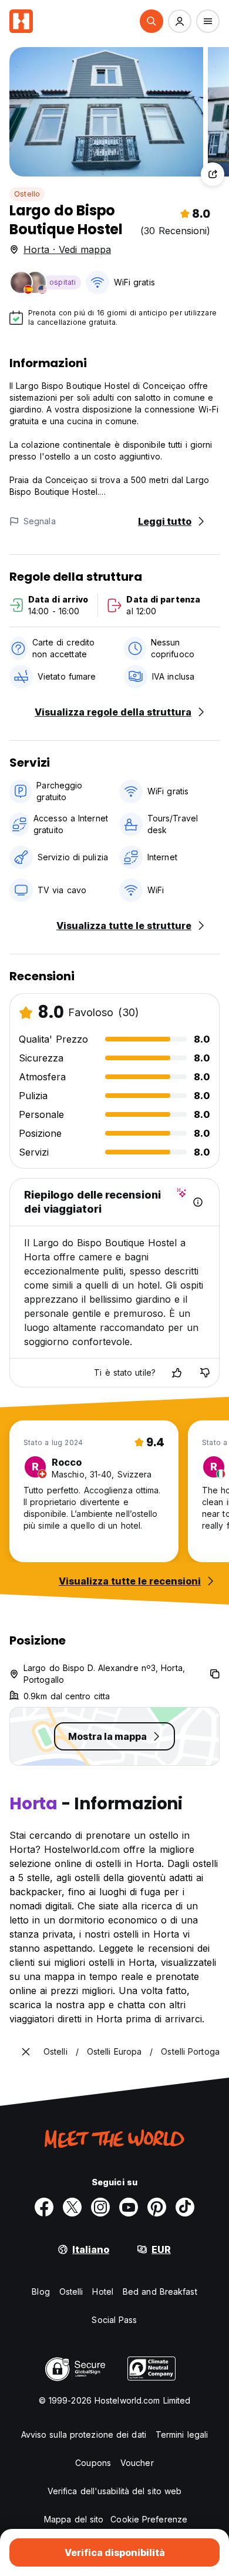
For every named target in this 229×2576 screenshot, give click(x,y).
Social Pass (114, 2320)
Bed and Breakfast (160, 2292)
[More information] (198, 1202)
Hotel (103, 2292)
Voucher (137, 2463)
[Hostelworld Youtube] (129, 2207)
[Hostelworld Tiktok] (185, 2207)
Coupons (93, 2463)
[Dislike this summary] (205, 1373)
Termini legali (182, 2434)
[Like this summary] (177, 1373)
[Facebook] (44, 2207)
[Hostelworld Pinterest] (157, 2207)
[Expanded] (26, 2052)
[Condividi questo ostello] (213, 174)
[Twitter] (72, 2207)
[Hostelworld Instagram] (100, 2207)
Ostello (27, 194)
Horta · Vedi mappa (67, 249)
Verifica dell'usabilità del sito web (115, 2491)
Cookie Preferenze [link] (149, 2519)
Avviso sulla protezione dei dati (84, 2434)
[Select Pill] (151, 21)
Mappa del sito (74, 2519)
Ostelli (71, 2292)
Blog (41, 2292)
